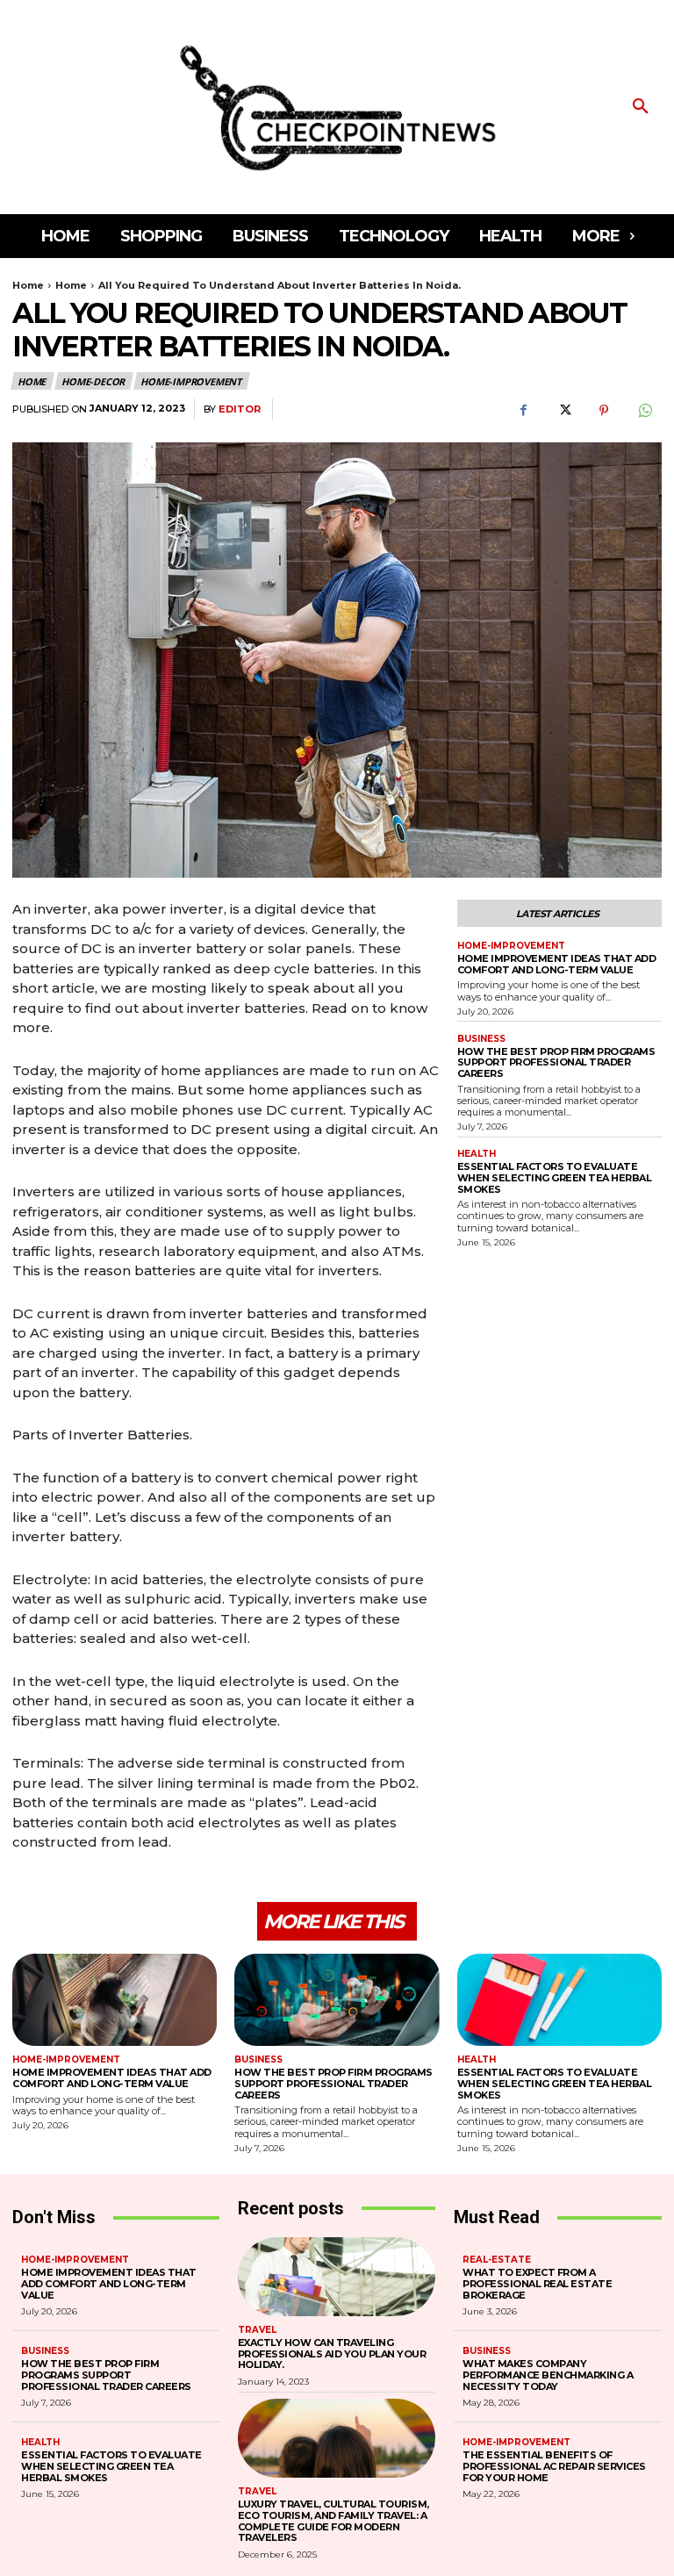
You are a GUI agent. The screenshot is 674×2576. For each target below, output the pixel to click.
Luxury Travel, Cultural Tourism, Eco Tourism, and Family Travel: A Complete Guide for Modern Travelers (333, 2521)
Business (481, 1039)
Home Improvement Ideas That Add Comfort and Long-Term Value (557, 964)
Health (477, 1154)
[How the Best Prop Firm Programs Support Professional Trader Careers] (337, 2000)
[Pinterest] (604, 410)
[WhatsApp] (644, 410)
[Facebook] (523, 410)
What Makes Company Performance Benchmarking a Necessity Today (548, 2375)
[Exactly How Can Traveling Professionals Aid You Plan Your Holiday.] (337, 2277)
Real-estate (497, 2260)
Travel (257, 2330)
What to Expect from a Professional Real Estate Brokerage (537, 2283)
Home (28, 285)
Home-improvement (191, 381)
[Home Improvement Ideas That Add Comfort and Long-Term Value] (115, 2000)
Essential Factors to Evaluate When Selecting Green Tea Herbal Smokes (555, 1177)
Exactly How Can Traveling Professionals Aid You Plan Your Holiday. (332, 2354)
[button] (641, 107)
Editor (240, 409)
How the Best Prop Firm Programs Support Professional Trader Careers (556, 1062)
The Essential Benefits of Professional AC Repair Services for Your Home (554, 2466)
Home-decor (93, 381)
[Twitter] (563, 410)
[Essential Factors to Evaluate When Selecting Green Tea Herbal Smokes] (559, 2000)
